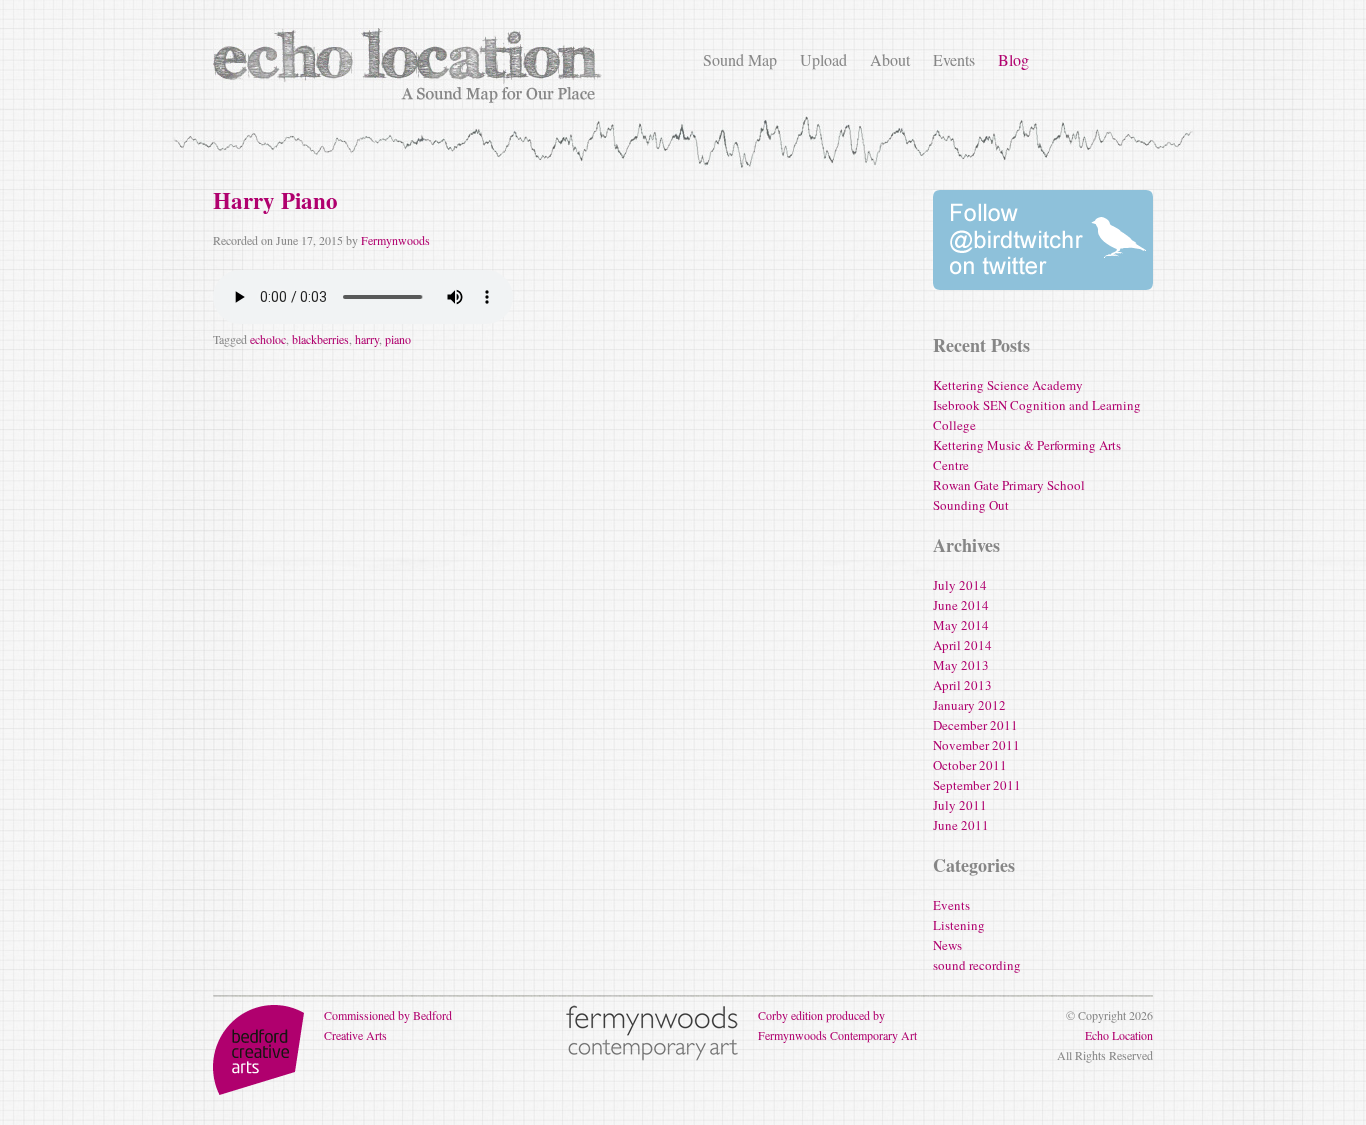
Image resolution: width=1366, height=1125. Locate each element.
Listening (959, 925)
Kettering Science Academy (1008, 385)
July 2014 (960, 585)
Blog (1013, 59)
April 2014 (962, 645)
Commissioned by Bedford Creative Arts (388, 1025)
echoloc (268, 339)
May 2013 (961, 665)
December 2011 (975, 725)
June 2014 (961, 605)
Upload (823, 59)
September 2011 (977, 785)
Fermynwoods (395, 240)
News (947, 945)
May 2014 (961, 625)
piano (398, 339)
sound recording (977, 965)
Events (954, 59)
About (890, 59)
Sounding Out (971, 505)
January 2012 (969, 705)
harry (367, 339)
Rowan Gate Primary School (1009, 485)
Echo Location (1119, 1035)
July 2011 (960, 805)
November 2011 (976, 745)
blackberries (320, 339)
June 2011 (961, 825)
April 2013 (962, 685)
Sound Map (740, 59)
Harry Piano (275, 200)
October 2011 (970, 765)
